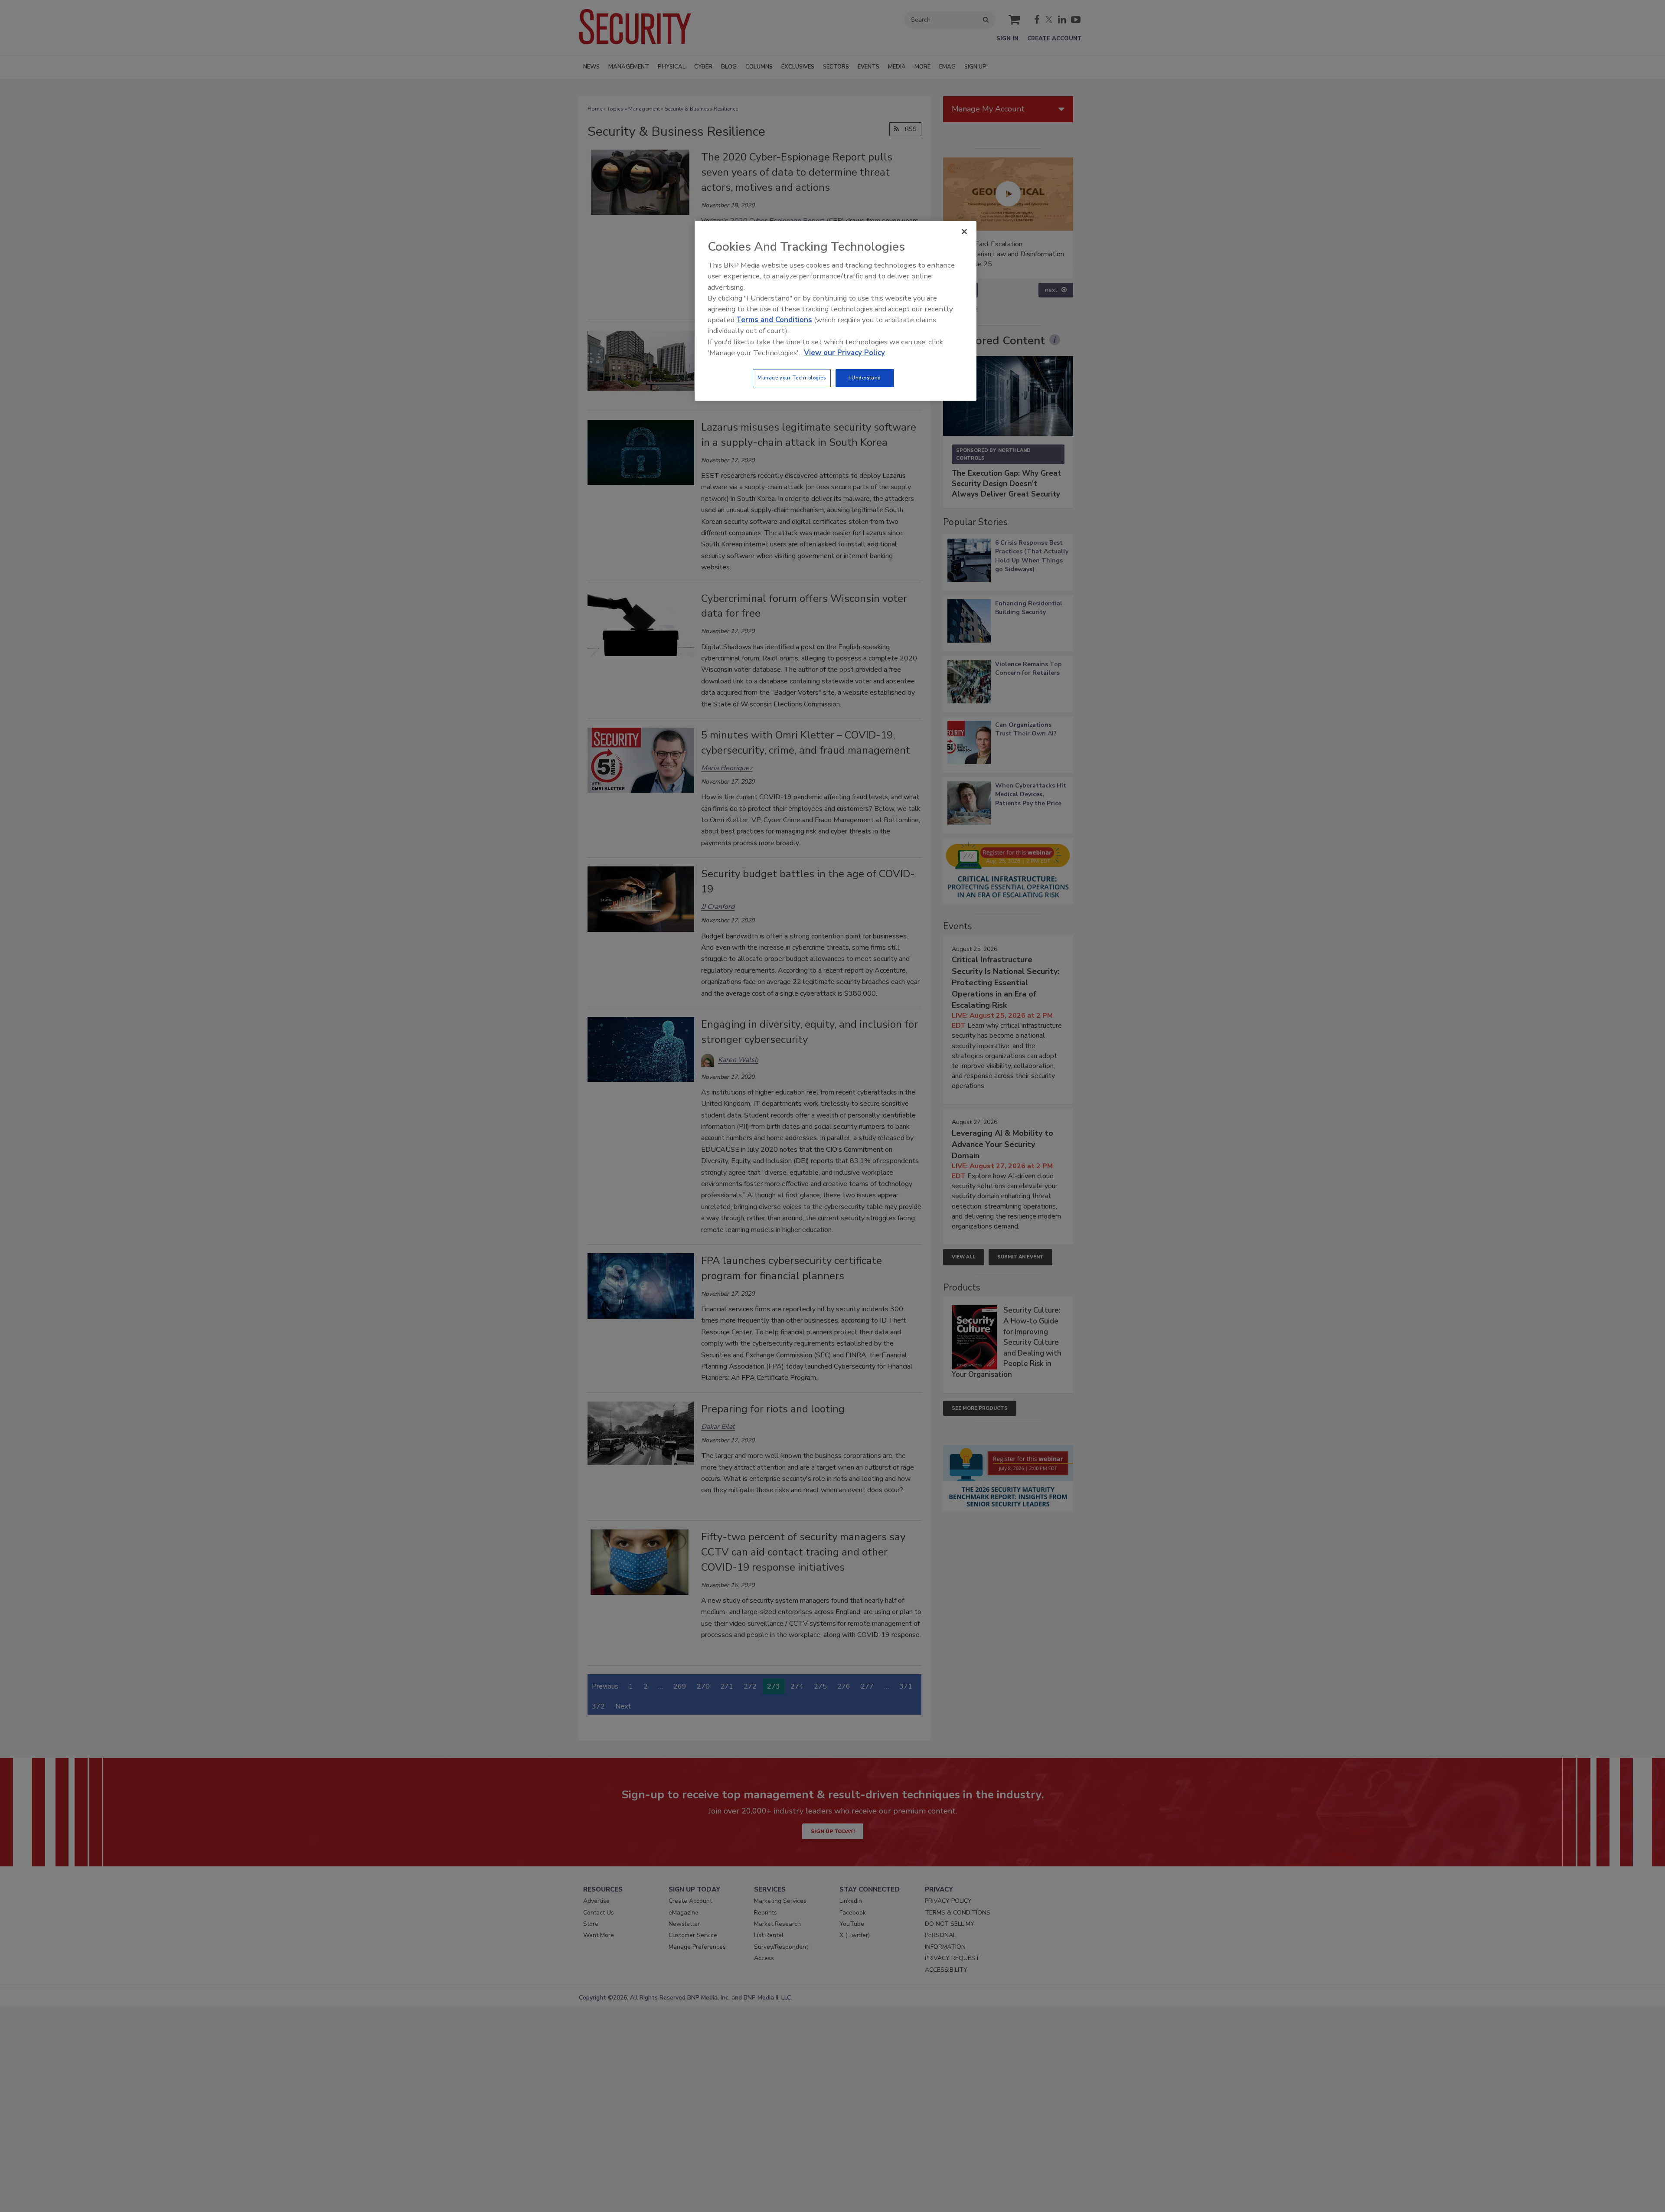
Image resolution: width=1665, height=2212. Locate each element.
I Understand (865, 378)
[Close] (964, 232)
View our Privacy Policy (844, 353)
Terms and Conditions (774, 320)
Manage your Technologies (792, 378)
